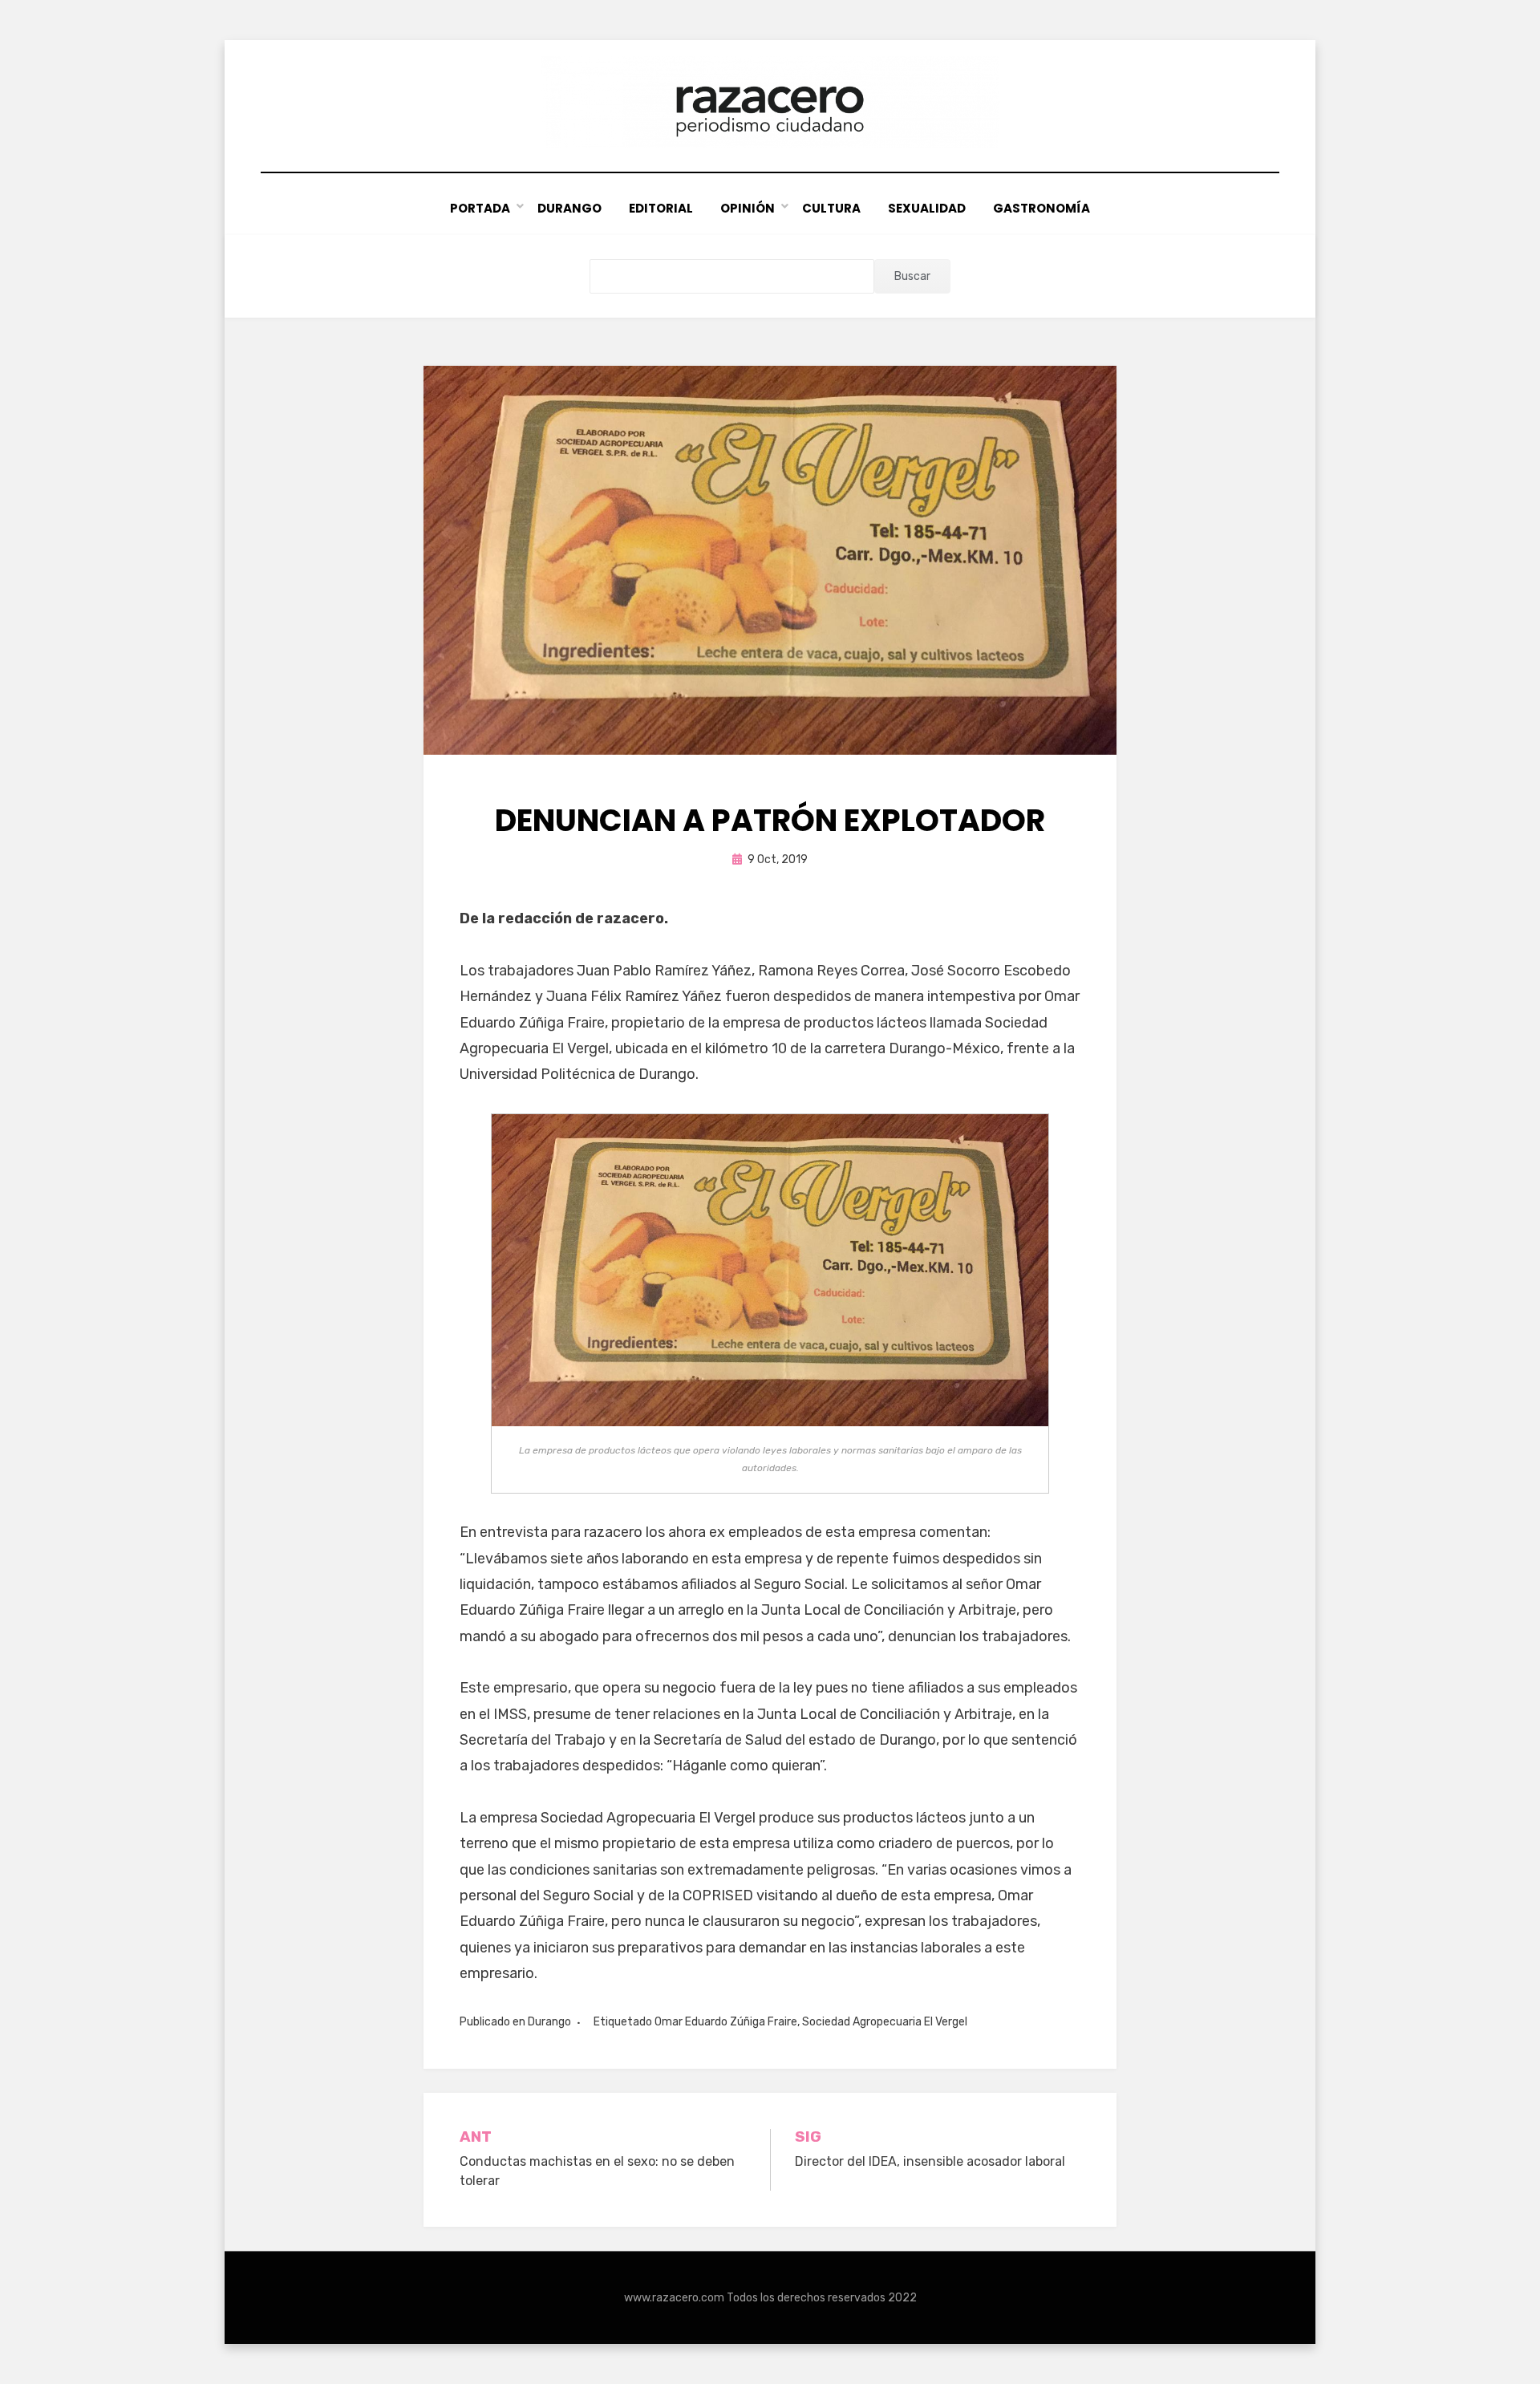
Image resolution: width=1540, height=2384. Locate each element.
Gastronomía (1042, 208)
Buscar (912, 276)
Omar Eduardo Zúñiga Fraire (726, 2022)
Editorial (661, 208)
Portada (480, 208)
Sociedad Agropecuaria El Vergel (885, 2022)
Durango (569, 208)
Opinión (748, 208)
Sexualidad (927, 208)
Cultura (831, 208)
